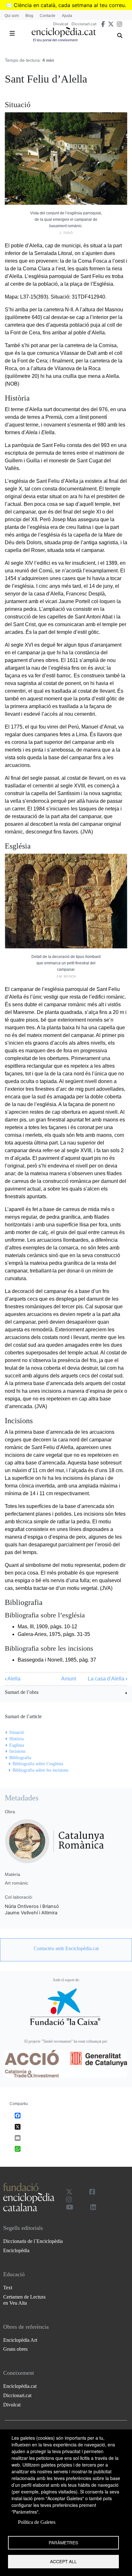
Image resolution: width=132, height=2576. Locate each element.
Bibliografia (20, 1758)
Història (16, 1739)
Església (17, 1745)
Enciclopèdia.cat (20, 2386)
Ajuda (67, 16)
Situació (17, 1732)
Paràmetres (63, 2542)
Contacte (48, 16)
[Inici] (64, 32)
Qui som (12, 16)
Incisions (17, 1751)
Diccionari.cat (84, 24)
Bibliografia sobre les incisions (40, 1770)
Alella (13, 1679)
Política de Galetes (37, 2522)
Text (8, 2288)
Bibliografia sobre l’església (38, 1764)
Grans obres (15, 2349)
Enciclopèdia (16, 2250)
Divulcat (61, 24)
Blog (29, 16)
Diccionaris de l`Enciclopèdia (33, 2241)
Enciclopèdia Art (20, 2340)
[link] (66, 1693)
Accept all (63, 2561)
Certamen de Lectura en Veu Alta (24, 2300)
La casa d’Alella (107, 1679)
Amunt (69, 1679)
